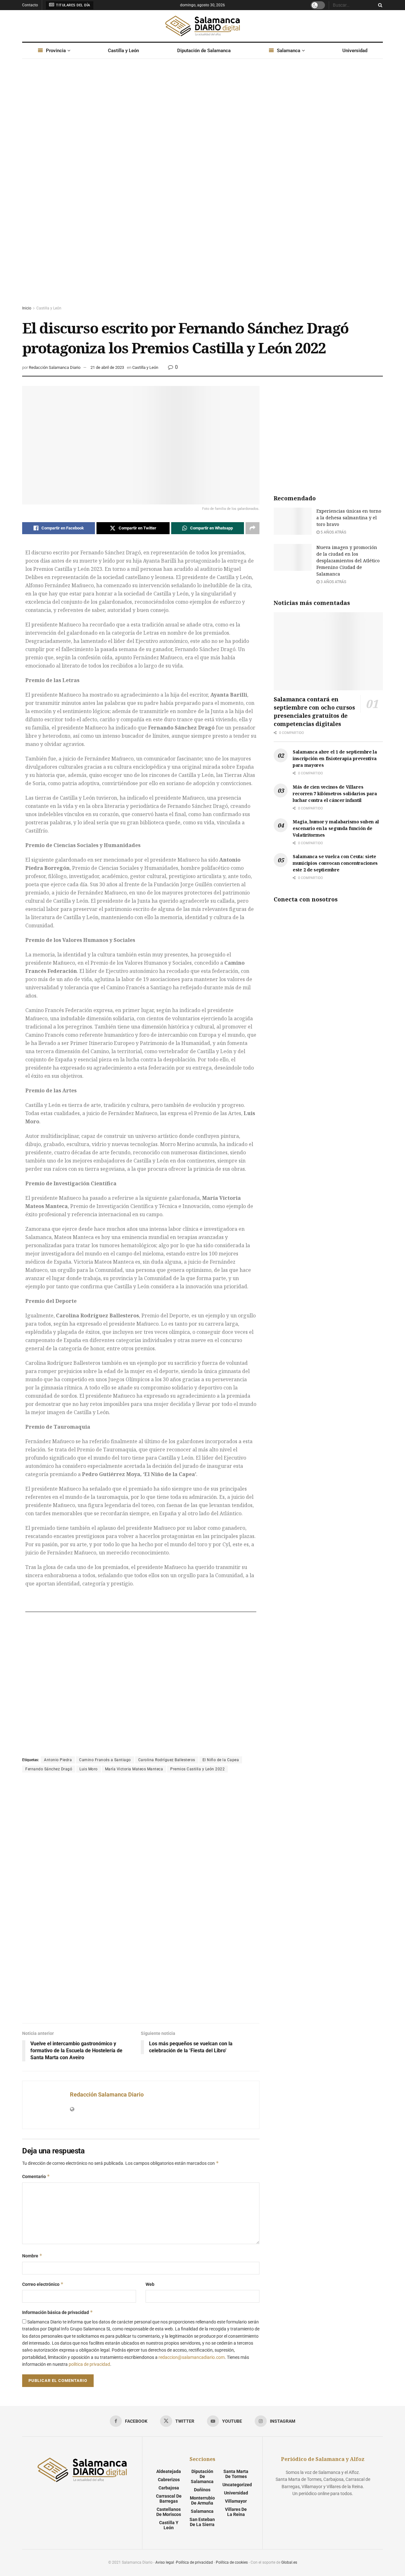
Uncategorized (237, 2485)
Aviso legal (165, 2562)
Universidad (355, 51)
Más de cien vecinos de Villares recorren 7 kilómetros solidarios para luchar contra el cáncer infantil (335, 794)
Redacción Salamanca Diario (55, 367)
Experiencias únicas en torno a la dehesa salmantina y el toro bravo (349, 518)
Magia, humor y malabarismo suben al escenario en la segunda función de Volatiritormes (336, 828)
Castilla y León (123, 51)
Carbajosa (169, 2488)
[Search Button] (379, 5)
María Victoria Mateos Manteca (134, 1769)
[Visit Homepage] (202, 26)
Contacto (30, 5)
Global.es (289, 2562)
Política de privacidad (194, 2562)
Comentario (36, 2176)
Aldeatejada (169, 2471)
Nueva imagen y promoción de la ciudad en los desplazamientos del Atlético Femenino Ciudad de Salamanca (348, 561)
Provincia (56, 51)
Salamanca (289, 51)
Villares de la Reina (236, 2512)
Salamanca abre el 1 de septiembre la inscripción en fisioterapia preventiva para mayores (335, 758)
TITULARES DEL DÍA (73, 5)
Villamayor (236, 2501)
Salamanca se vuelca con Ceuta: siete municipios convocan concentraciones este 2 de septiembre (335, 863)
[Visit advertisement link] (202, 188)
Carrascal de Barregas (169, 2499)
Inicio (27, 308)
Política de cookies (232, 2562)
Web (150, 2284)
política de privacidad (89, 2364)
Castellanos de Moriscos (169, 2512)
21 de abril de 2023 (107, 367)
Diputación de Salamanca (204, 51)
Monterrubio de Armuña (202, 2500)
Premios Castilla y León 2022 (197, 1769)
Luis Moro (89, 1769)
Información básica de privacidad (58, 2312)
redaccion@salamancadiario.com (192, 2357)
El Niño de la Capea (221, 1760)
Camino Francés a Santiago (105, 1760)
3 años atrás (333, 582)
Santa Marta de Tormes (236, 2474)
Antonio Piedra (58, 1760)
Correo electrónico (43, 2284)
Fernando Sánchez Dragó (49, 1769)
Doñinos (202, 2490)
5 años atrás (333, 532)
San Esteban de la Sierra (202, 2522)
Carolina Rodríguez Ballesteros (167, 1760)
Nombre (32, 2256)
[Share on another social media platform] (252, 528)
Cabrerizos (169, 2480)
